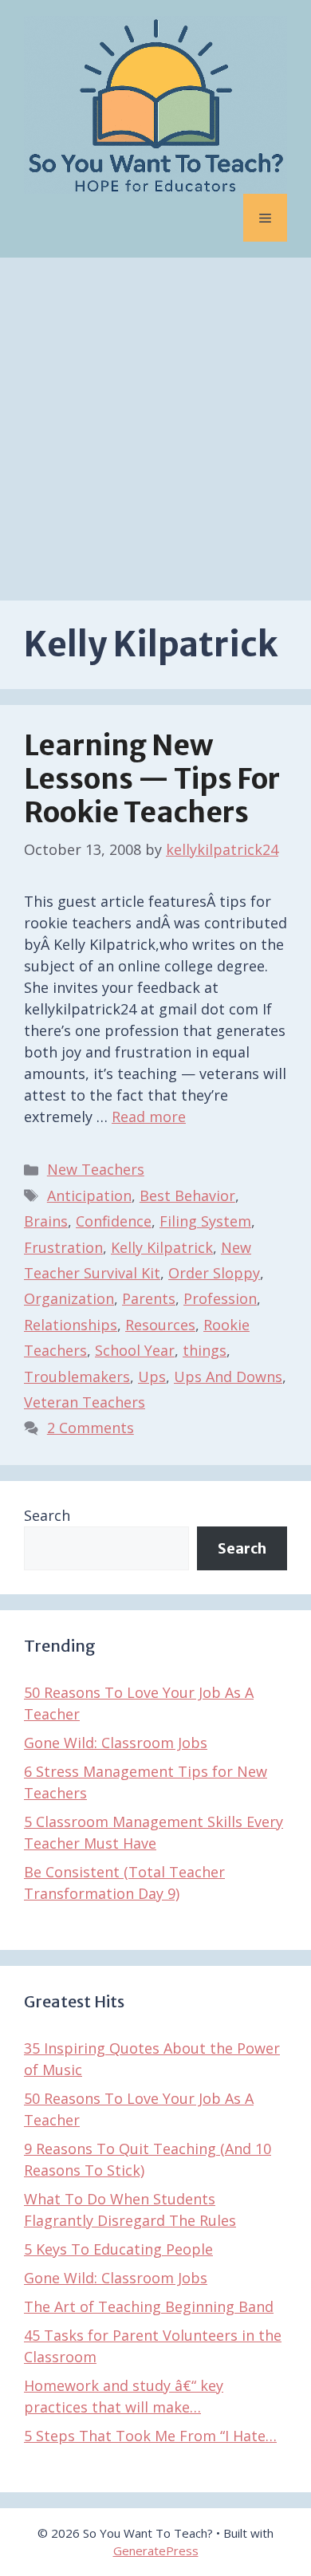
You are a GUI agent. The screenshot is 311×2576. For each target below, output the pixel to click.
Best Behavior (187, 1195)
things (205, 1350)
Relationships (71, 1325)
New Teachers (96, 1169)
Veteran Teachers (85, 1402)
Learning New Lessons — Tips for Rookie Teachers (152, 779)
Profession (220, 1298)
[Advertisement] (155, 421)
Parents (149, 1298)
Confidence (114, 1221)
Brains (46, 1221)
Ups (152, 1377)
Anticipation (89, 1195)
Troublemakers (77, 1377)
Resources (160, 1325)
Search (47, 1515)
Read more (149, 1117)
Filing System (205, 1221)
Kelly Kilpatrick (162, 1247)
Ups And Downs (228, 1377)
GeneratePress (156, 2550)
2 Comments (91, 1428)
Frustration (63, 1247)
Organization (69, 1298)
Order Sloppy (214, 1273)
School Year (135, 1350)
